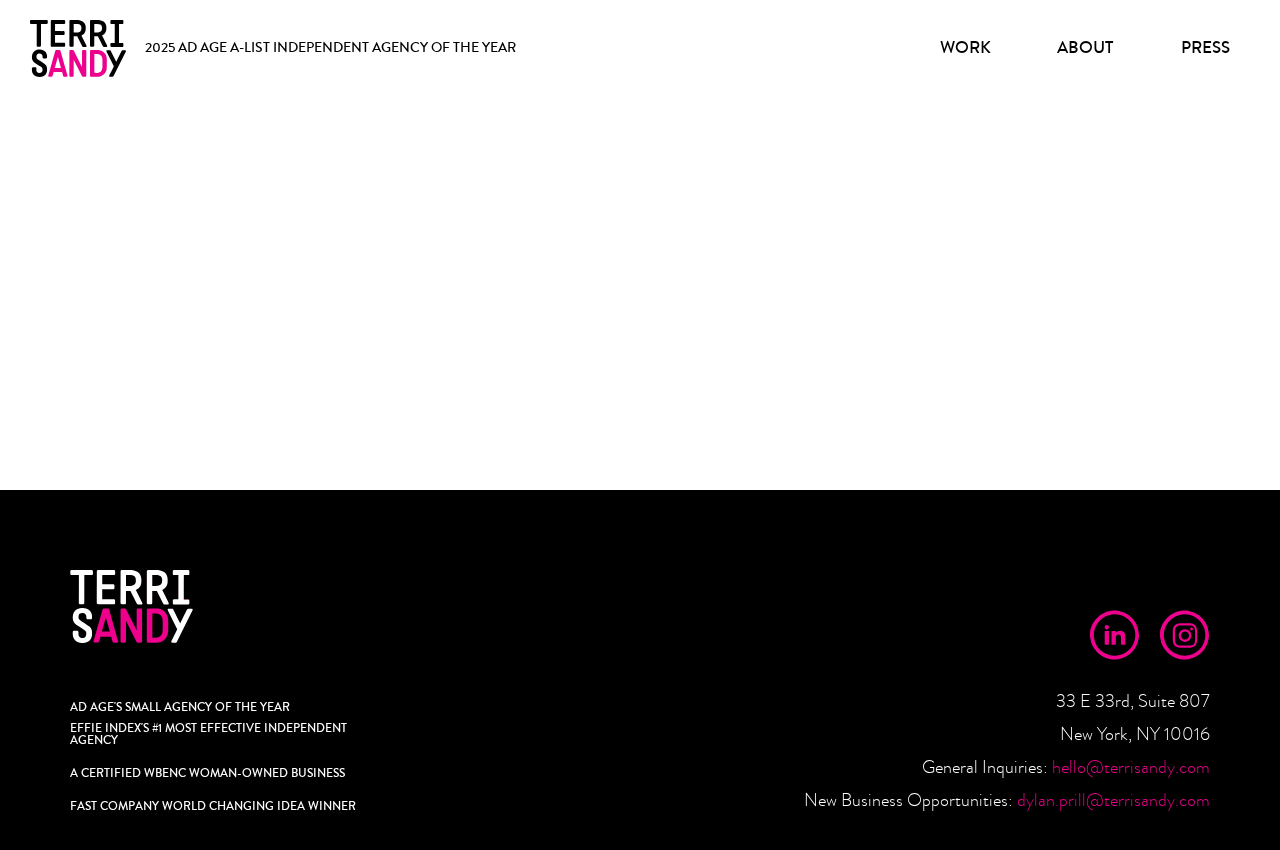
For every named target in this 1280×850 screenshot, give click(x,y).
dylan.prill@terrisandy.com (1113, 800)
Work (965, 47)
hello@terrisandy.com (1131, 767)
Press (1205, 47)
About (1085, 47)
